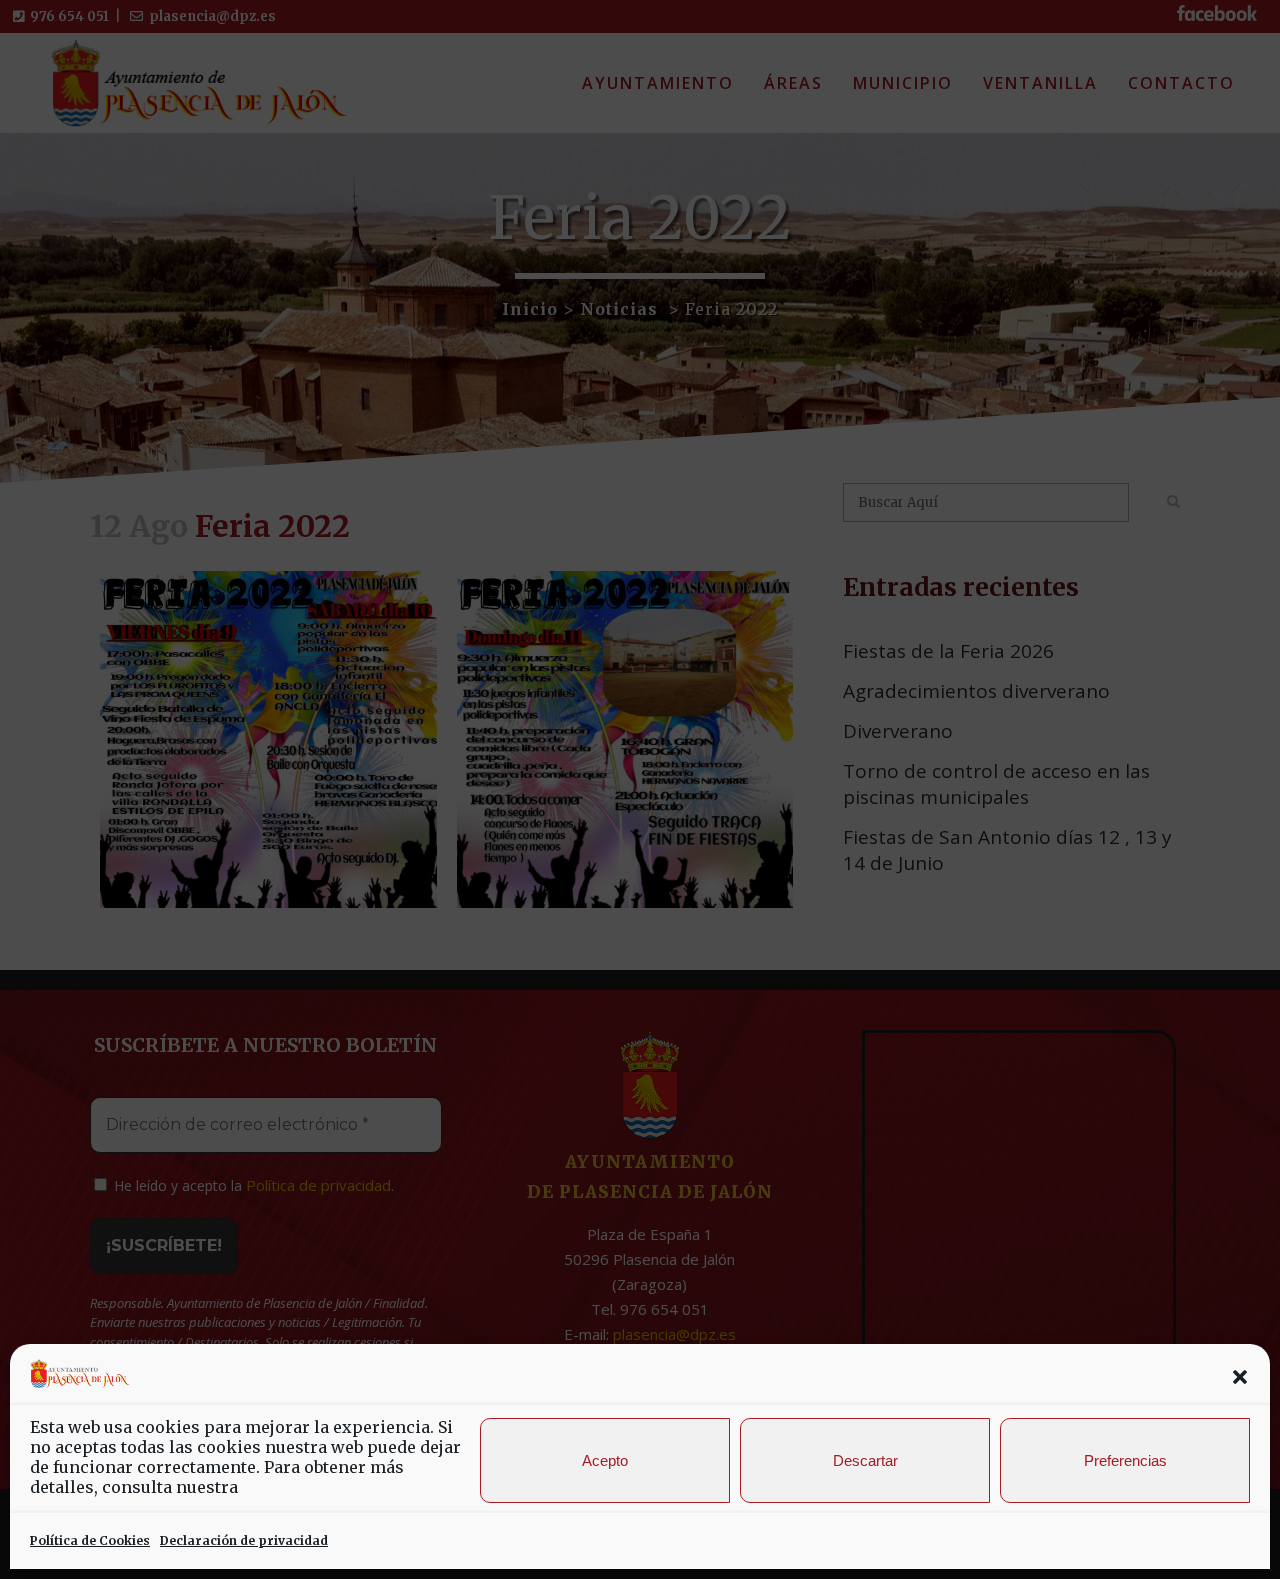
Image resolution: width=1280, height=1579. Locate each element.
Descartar (865, 1460)
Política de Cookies (90, 1540)
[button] (1240, 1377)
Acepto (605, 1460)
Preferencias (1125, 1460)
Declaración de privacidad (244, 1540)
